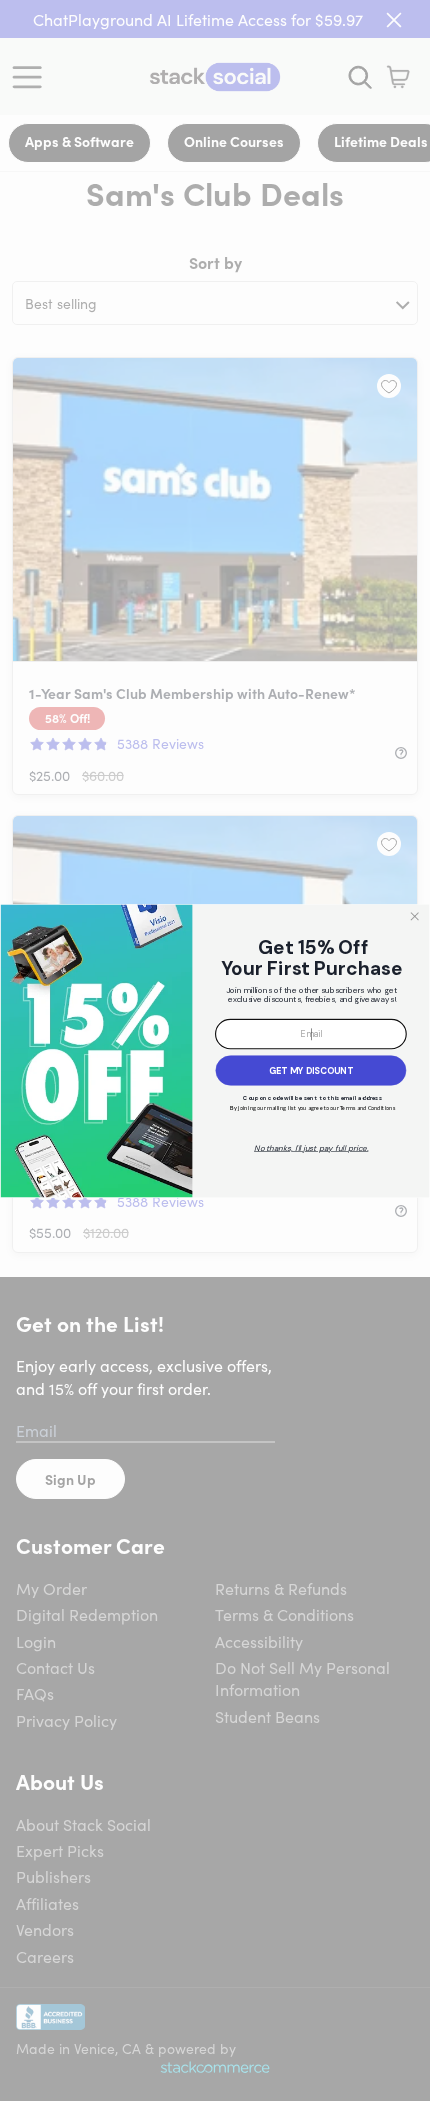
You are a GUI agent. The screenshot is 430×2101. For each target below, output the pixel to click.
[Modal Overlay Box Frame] (215, 1050)
